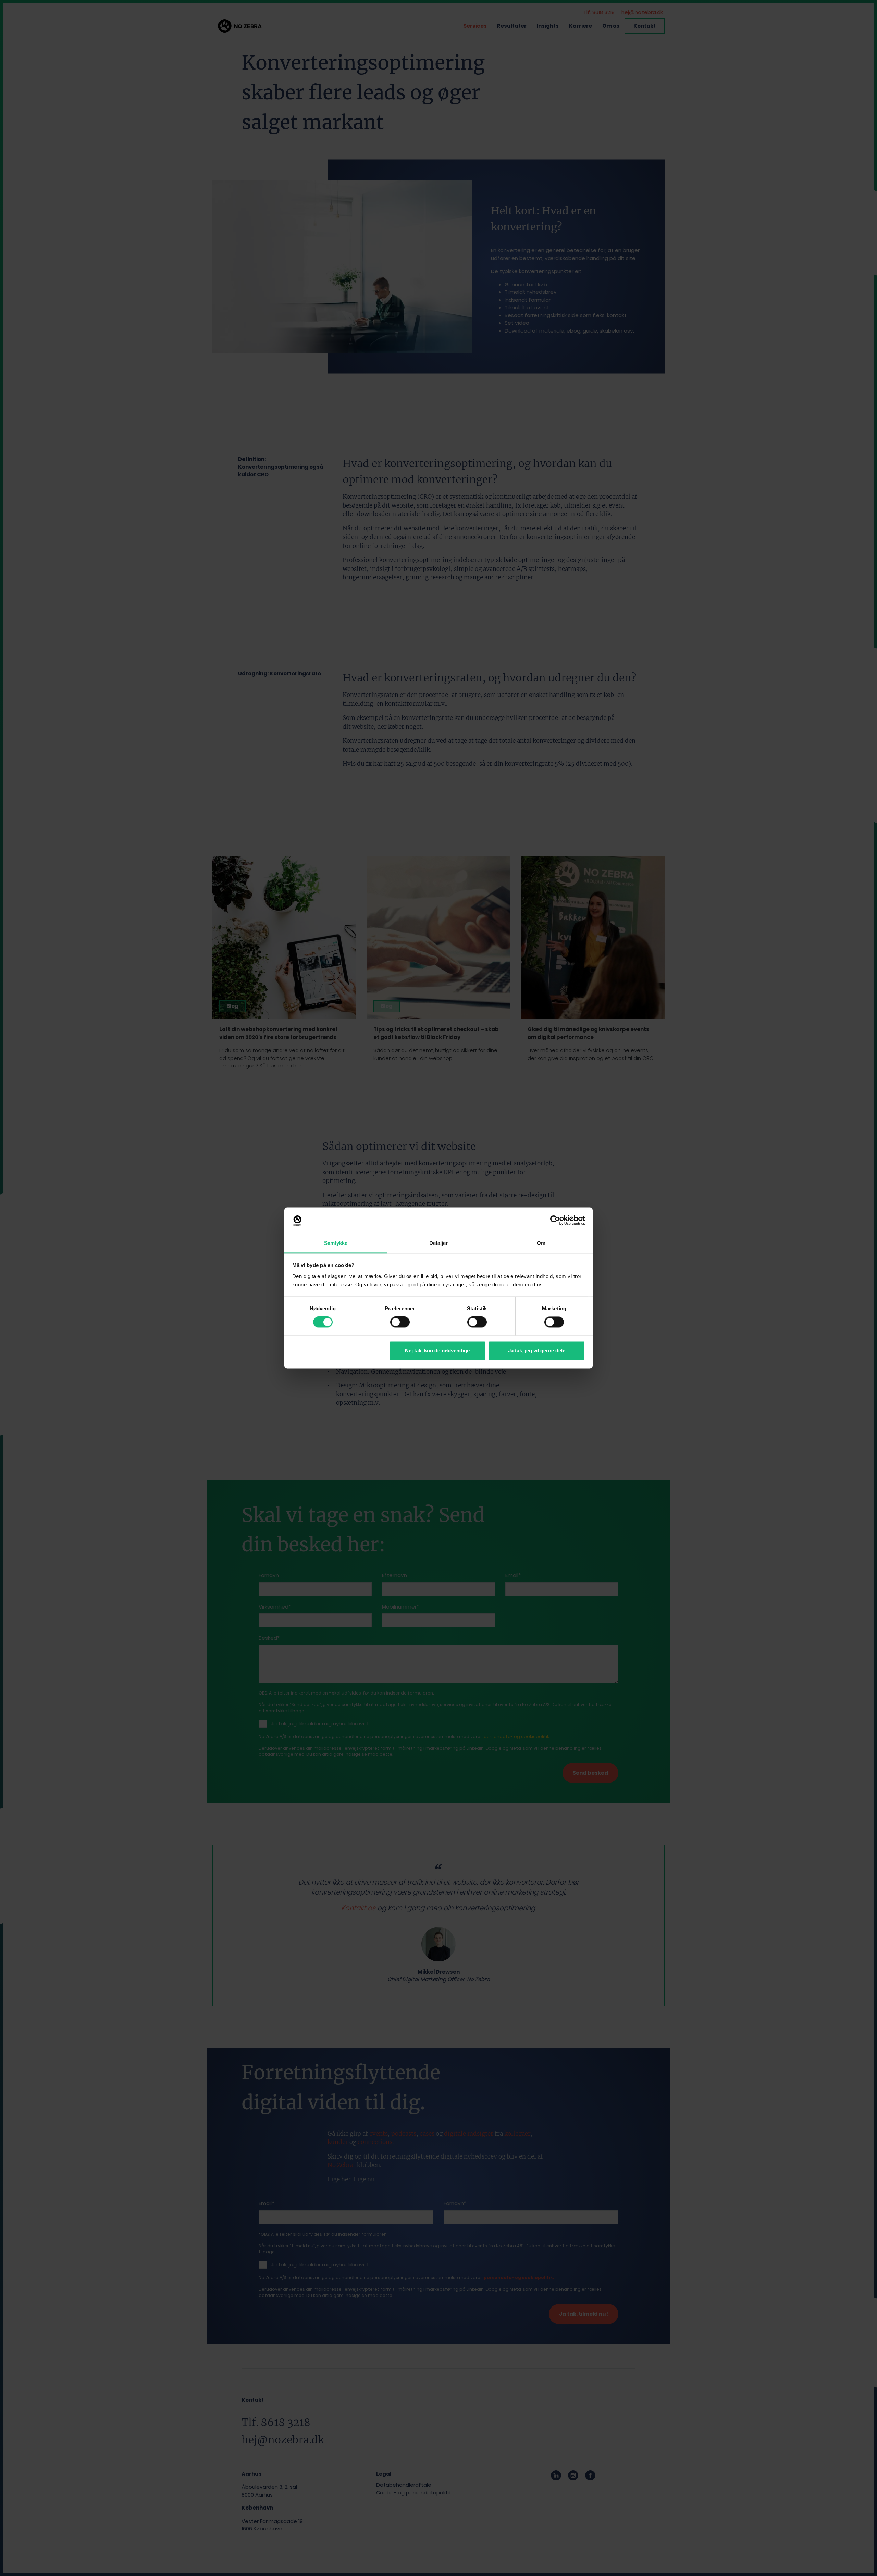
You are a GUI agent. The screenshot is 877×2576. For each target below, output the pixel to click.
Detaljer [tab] (439, 1243)
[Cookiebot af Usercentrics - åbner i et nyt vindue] (555, 1221)
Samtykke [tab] (336, 1243)
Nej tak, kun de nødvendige (437, 1350)
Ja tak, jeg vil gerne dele (537, 1350)
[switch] (400, 1322)
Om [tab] (541, 1243)
